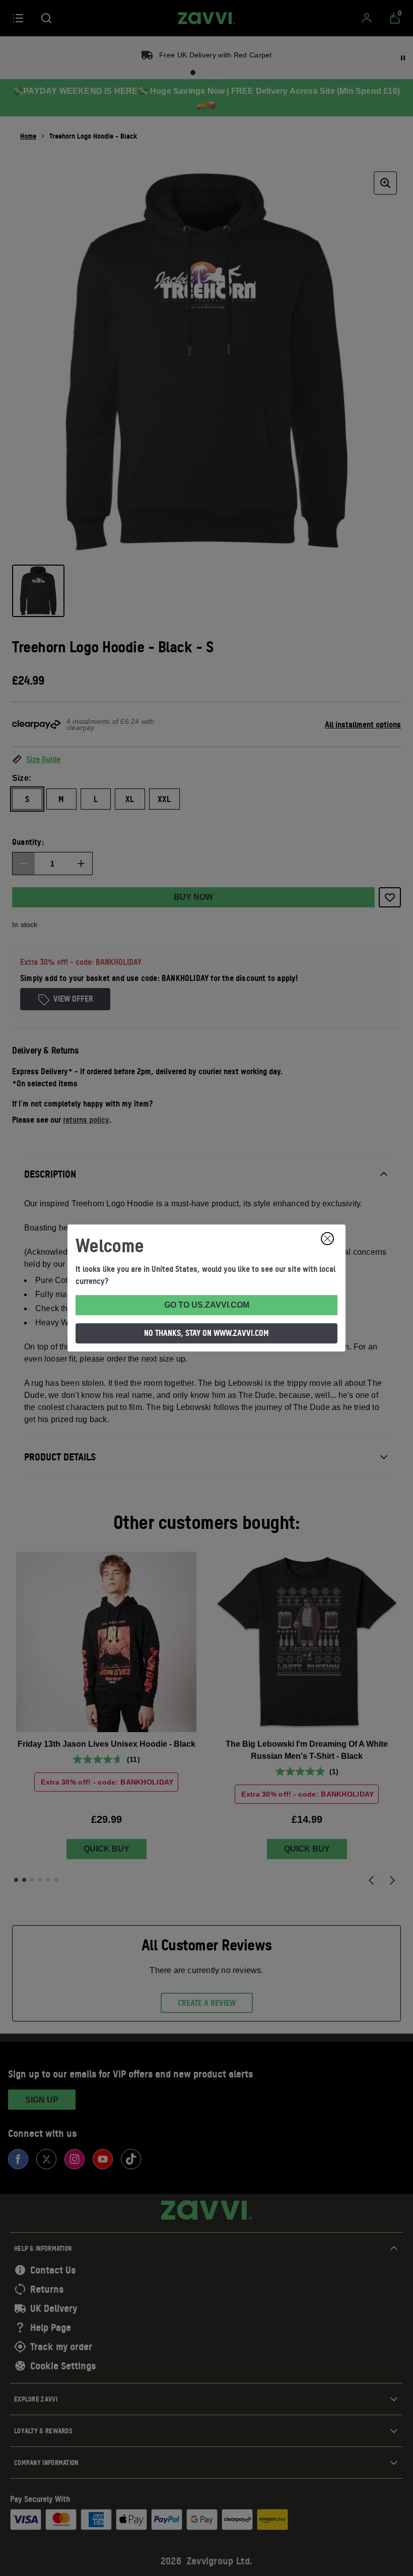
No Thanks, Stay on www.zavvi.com (206, 1333)
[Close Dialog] (327, 1239)
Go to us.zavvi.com (207, 1305)
